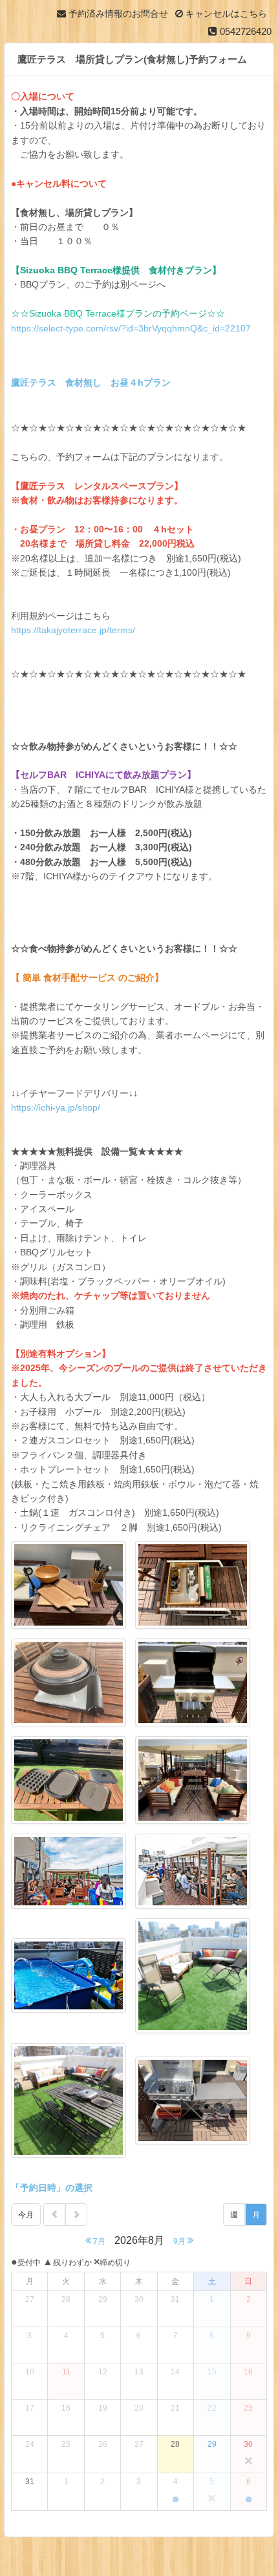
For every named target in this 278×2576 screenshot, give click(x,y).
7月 (98, 2241)
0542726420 (244, 31)
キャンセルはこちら (225, 14)
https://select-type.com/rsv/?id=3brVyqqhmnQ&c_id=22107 (131, 328)
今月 (26, 2215)
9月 (180, 2241)
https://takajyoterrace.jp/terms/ (73, 630)
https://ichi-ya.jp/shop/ (56, 1107)
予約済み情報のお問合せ (117, 14)
